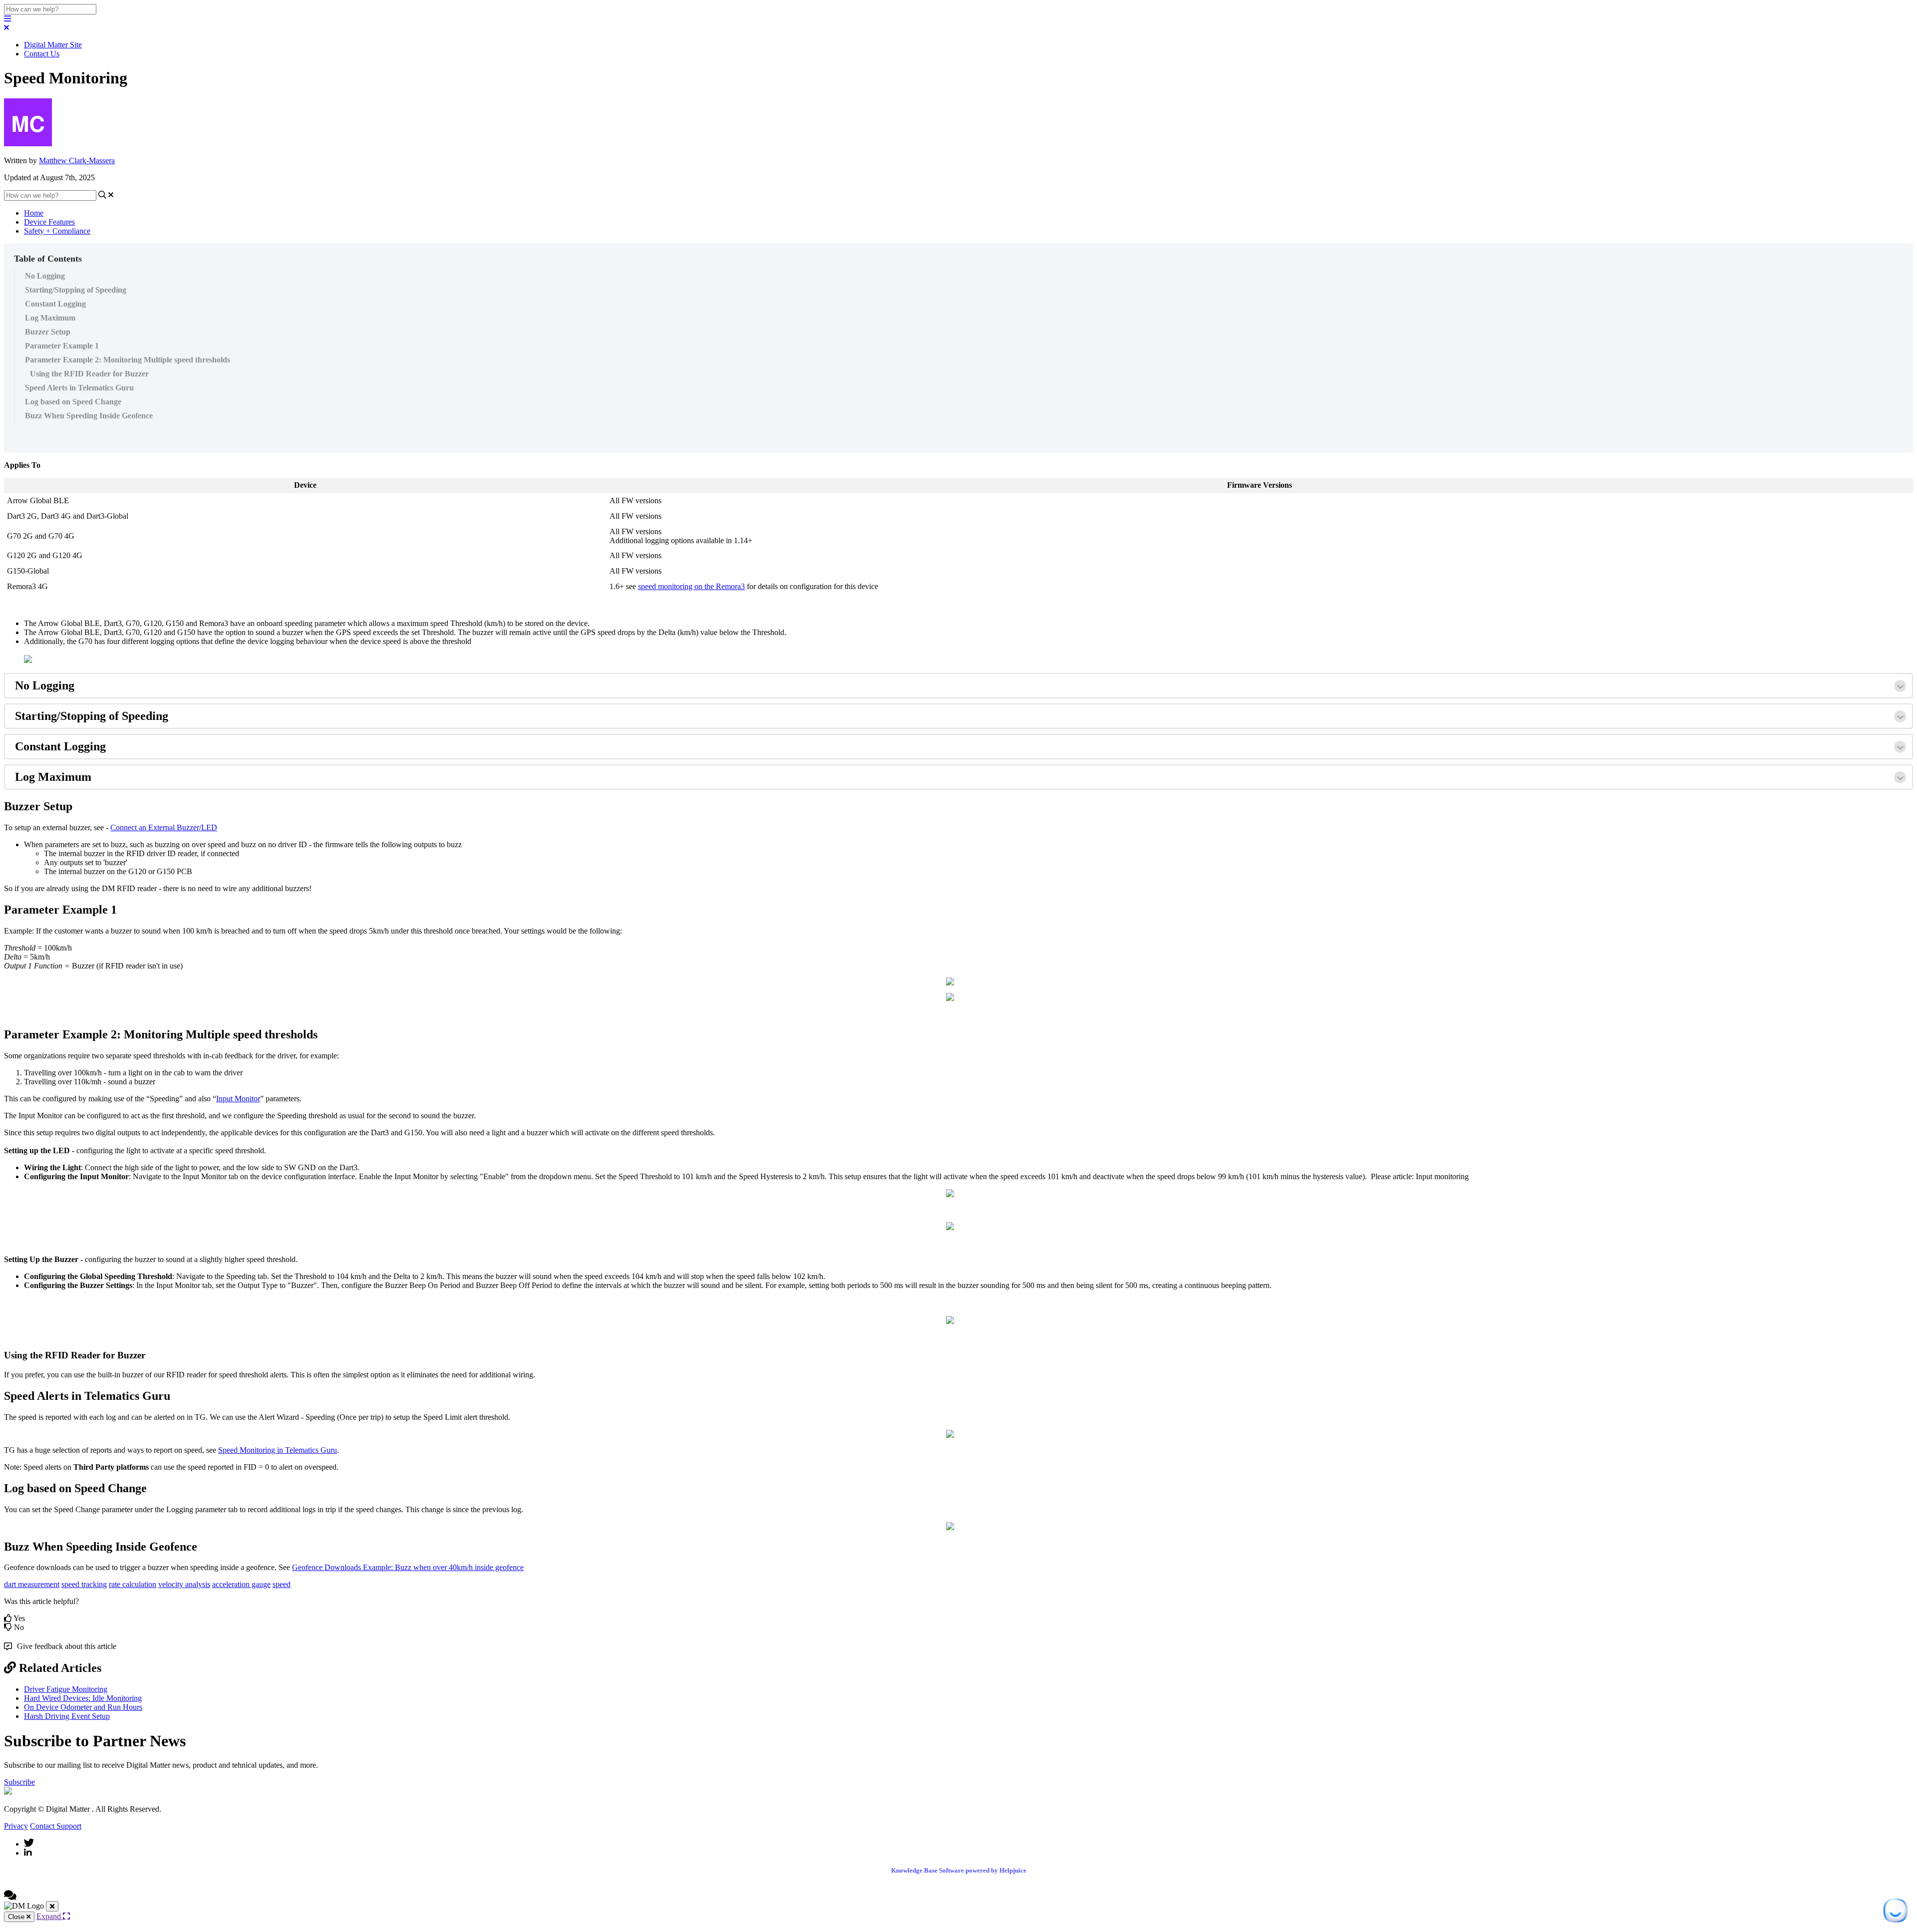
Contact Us (42, 54)
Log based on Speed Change (73, 402)
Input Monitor (238, 1099)
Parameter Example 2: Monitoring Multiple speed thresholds (128, 360)
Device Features (49, 222)
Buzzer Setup (48, 332)
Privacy (16, 1826)
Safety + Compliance (57, 231)
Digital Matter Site (53, 45)
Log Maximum (50, 318)
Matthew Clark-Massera (77, 161)
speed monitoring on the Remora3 (691, 586)
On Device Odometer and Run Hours (83, 1707)
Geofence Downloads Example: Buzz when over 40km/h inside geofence (408, 1567)
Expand (50, 1916)
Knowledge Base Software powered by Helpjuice (959, 1870)
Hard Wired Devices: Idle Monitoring (83, 1698)
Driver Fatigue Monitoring (66, 1689)
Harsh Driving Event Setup (67, 1716)
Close (17, 1917)
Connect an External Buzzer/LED (164, 827)
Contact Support (56, 1826)
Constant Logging (55, 304)
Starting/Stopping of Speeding (76, 290)
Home (34, 213)
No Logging (45, 276)
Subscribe (19, 1782)
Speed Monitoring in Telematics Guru (278, 1450)
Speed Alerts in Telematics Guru (79, 388)
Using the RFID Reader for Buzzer (89, 374)
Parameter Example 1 (62, 346)
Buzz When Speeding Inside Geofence (89, 416)
